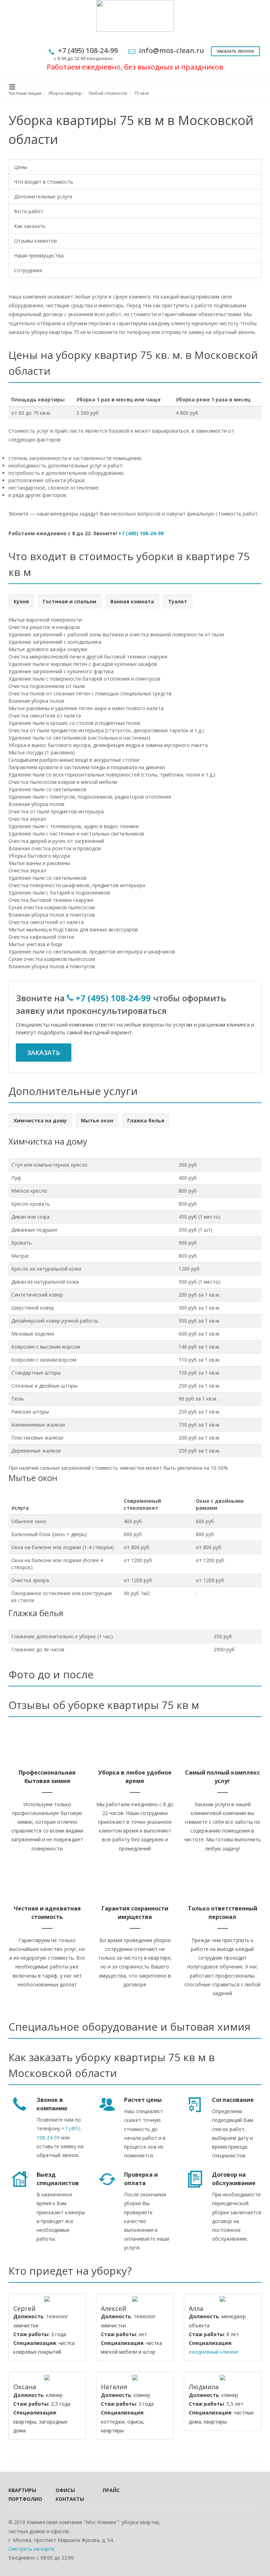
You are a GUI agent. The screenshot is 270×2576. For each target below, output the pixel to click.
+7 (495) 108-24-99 (141, 533)
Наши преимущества (39, 255)
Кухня (21, 601)
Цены (21, 167)
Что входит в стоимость (44, 182)
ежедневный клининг (214, 2352)
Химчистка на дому (40, 1120)
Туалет (178, 601)
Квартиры (22, 2490)
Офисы (65, 2490)
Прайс (111, 2490)
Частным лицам (25, 93)
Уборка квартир (65, 93)
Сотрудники (28, 270)
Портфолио (22, 2499)
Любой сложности (108, 93)
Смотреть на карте (31, 2549)
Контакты (70, 2499)
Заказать (44, 1053)
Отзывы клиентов (36, 241)
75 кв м (142, 93)
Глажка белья (146, 1120)
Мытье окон (97, 1120)
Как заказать (30, 226)
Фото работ (29, 211)
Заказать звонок (235, 51)
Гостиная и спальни (70, 601)
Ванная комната (132, 601)
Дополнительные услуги (43, 196)
